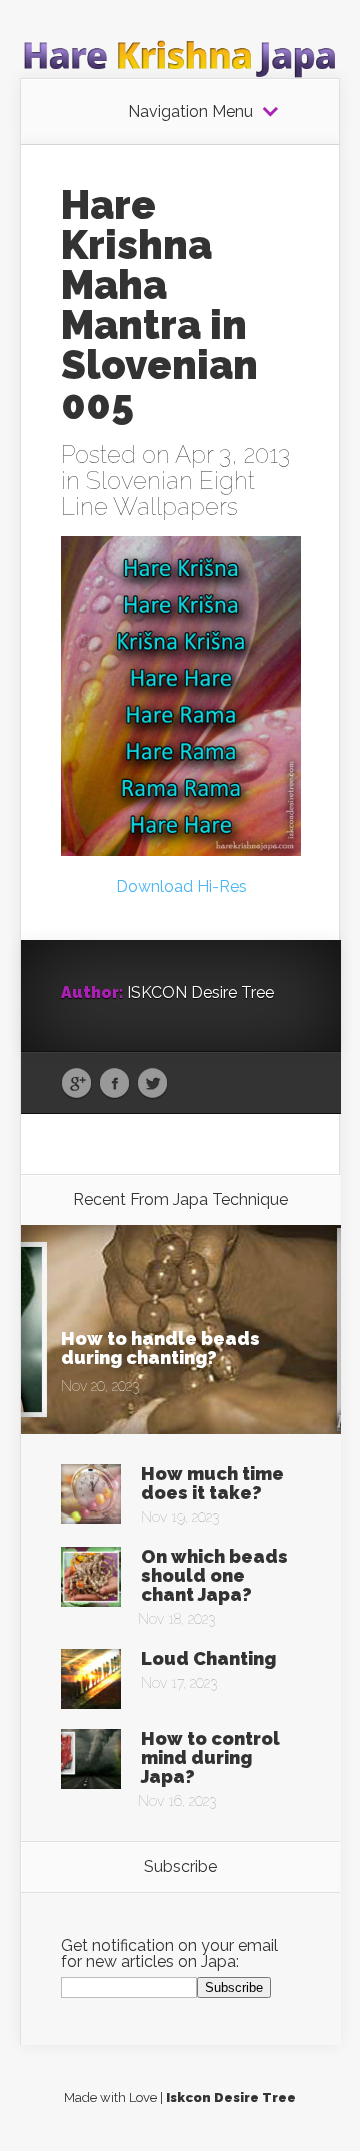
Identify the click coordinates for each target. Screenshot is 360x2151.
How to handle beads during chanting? (160, 1348)
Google (76, 1084)
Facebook (114, 1084)
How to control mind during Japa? (210, 1757)
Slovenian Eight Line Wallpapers (158, 493)
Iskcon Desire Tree (231, 2097)
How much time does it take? (212, 1483)
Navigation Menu (190, 112)
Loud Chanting (208, 1658)
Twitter (152, 1084)
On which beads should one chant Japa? (214, 1575)
